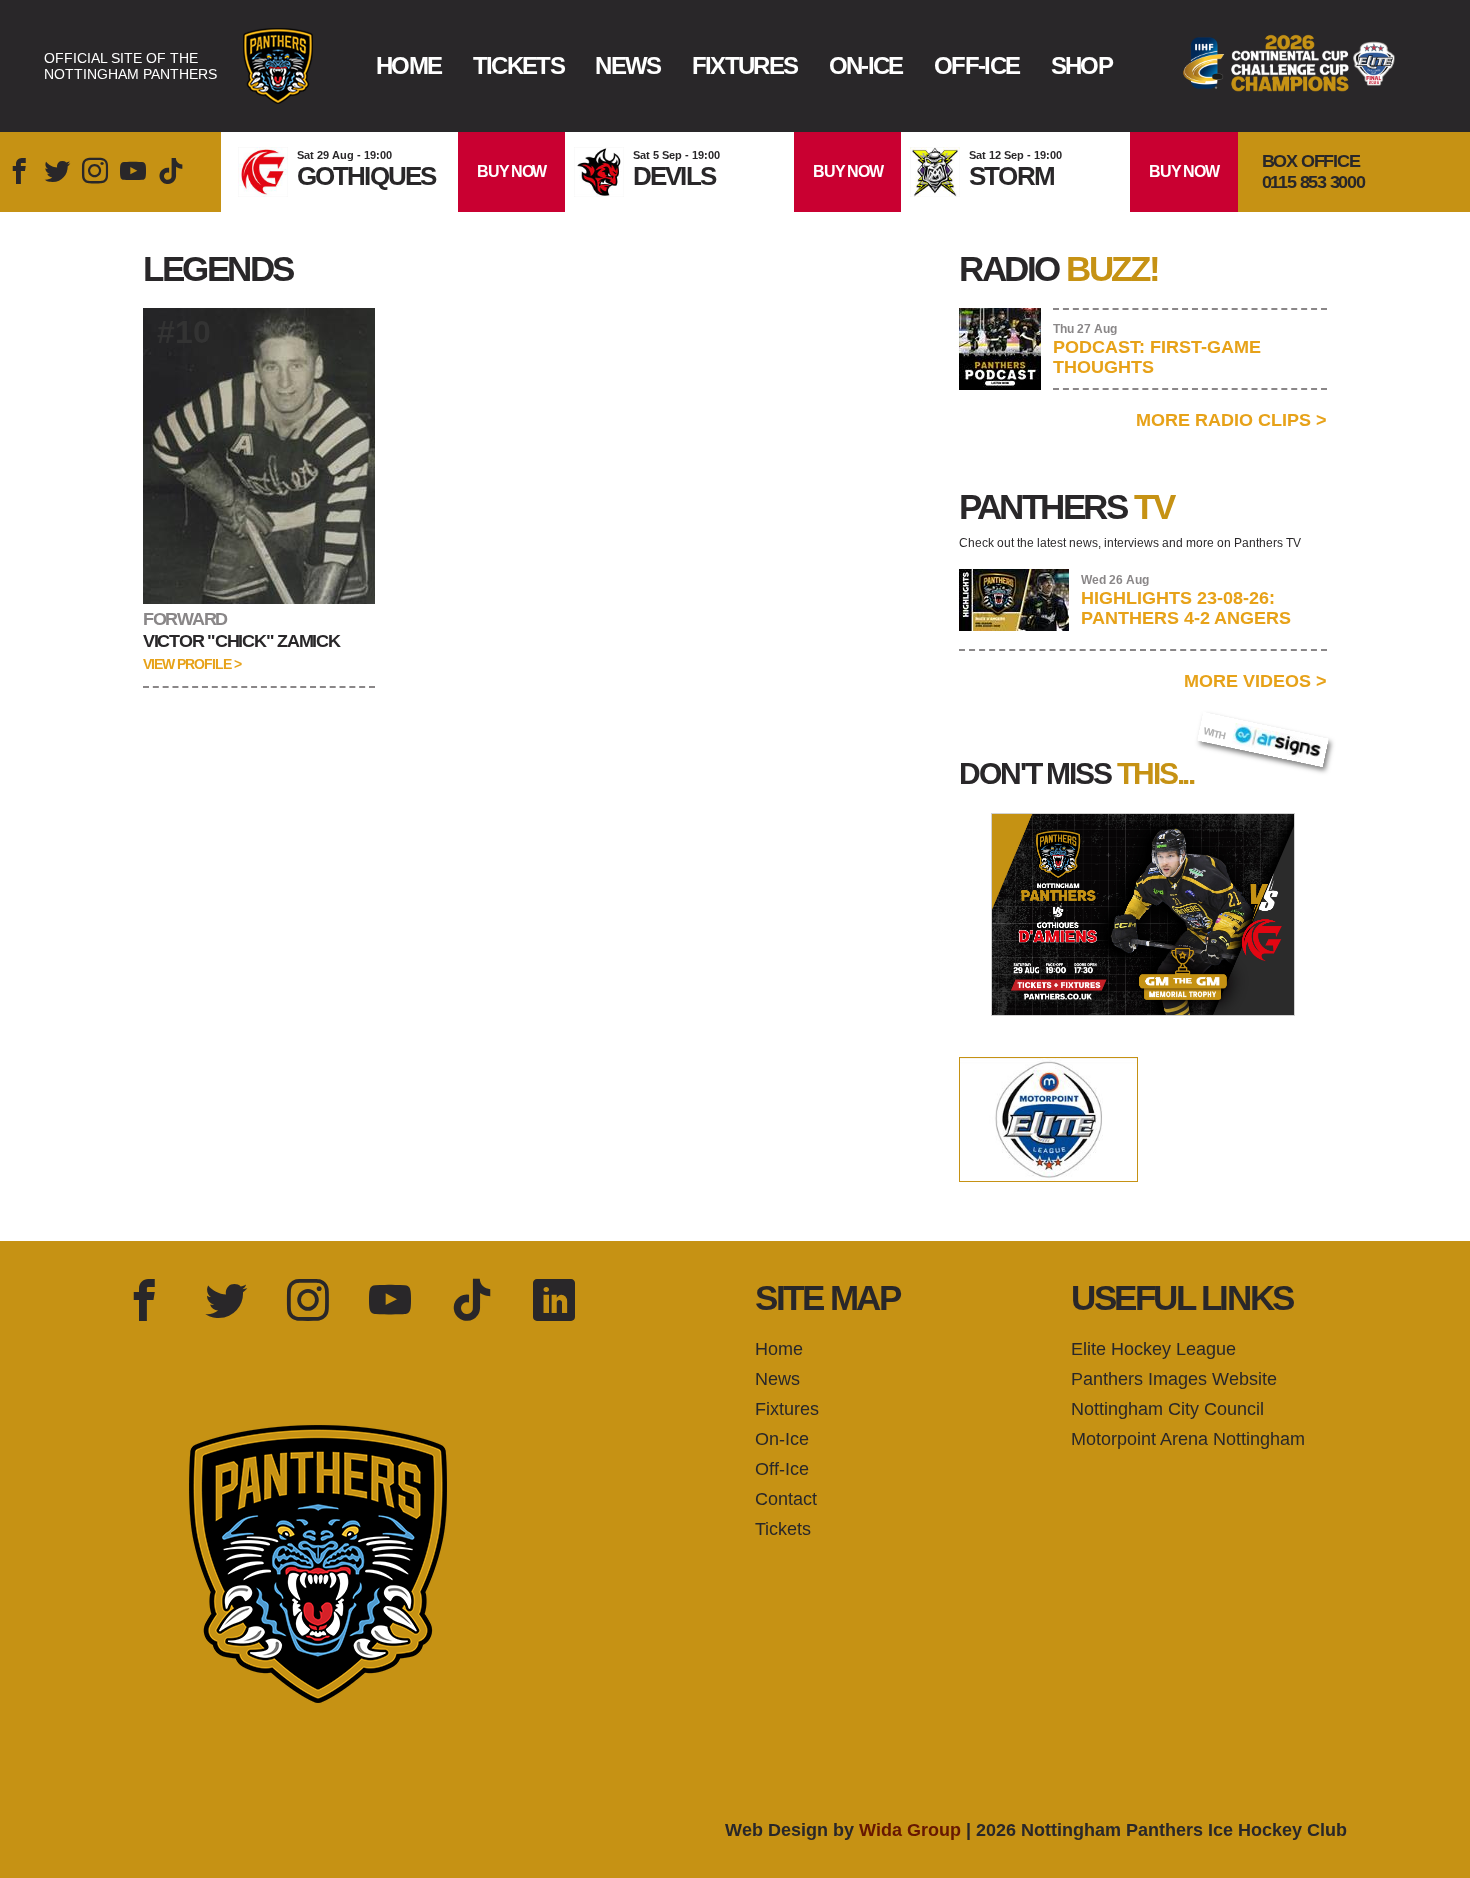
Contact (786, 1499)
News (627, 65)
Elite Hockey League (1153, 1349)
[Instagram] (308, 1302)
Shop (1081, 65)
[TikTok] (472, 1302)
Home (408, 65)
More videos (1255, 681)
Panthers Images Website (1174, 1379)
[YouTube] (390, 1302)
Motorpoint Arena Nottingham (1188, 1439)
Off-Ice (976, 65)
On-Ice (866, 65)
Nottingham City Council (1167, 1409)
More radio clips (1231, 420)
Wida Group (910, 1830)
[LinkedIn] (554, 1302)
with (1224, 727)
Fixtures (745, 65)
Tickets (518, 65)
